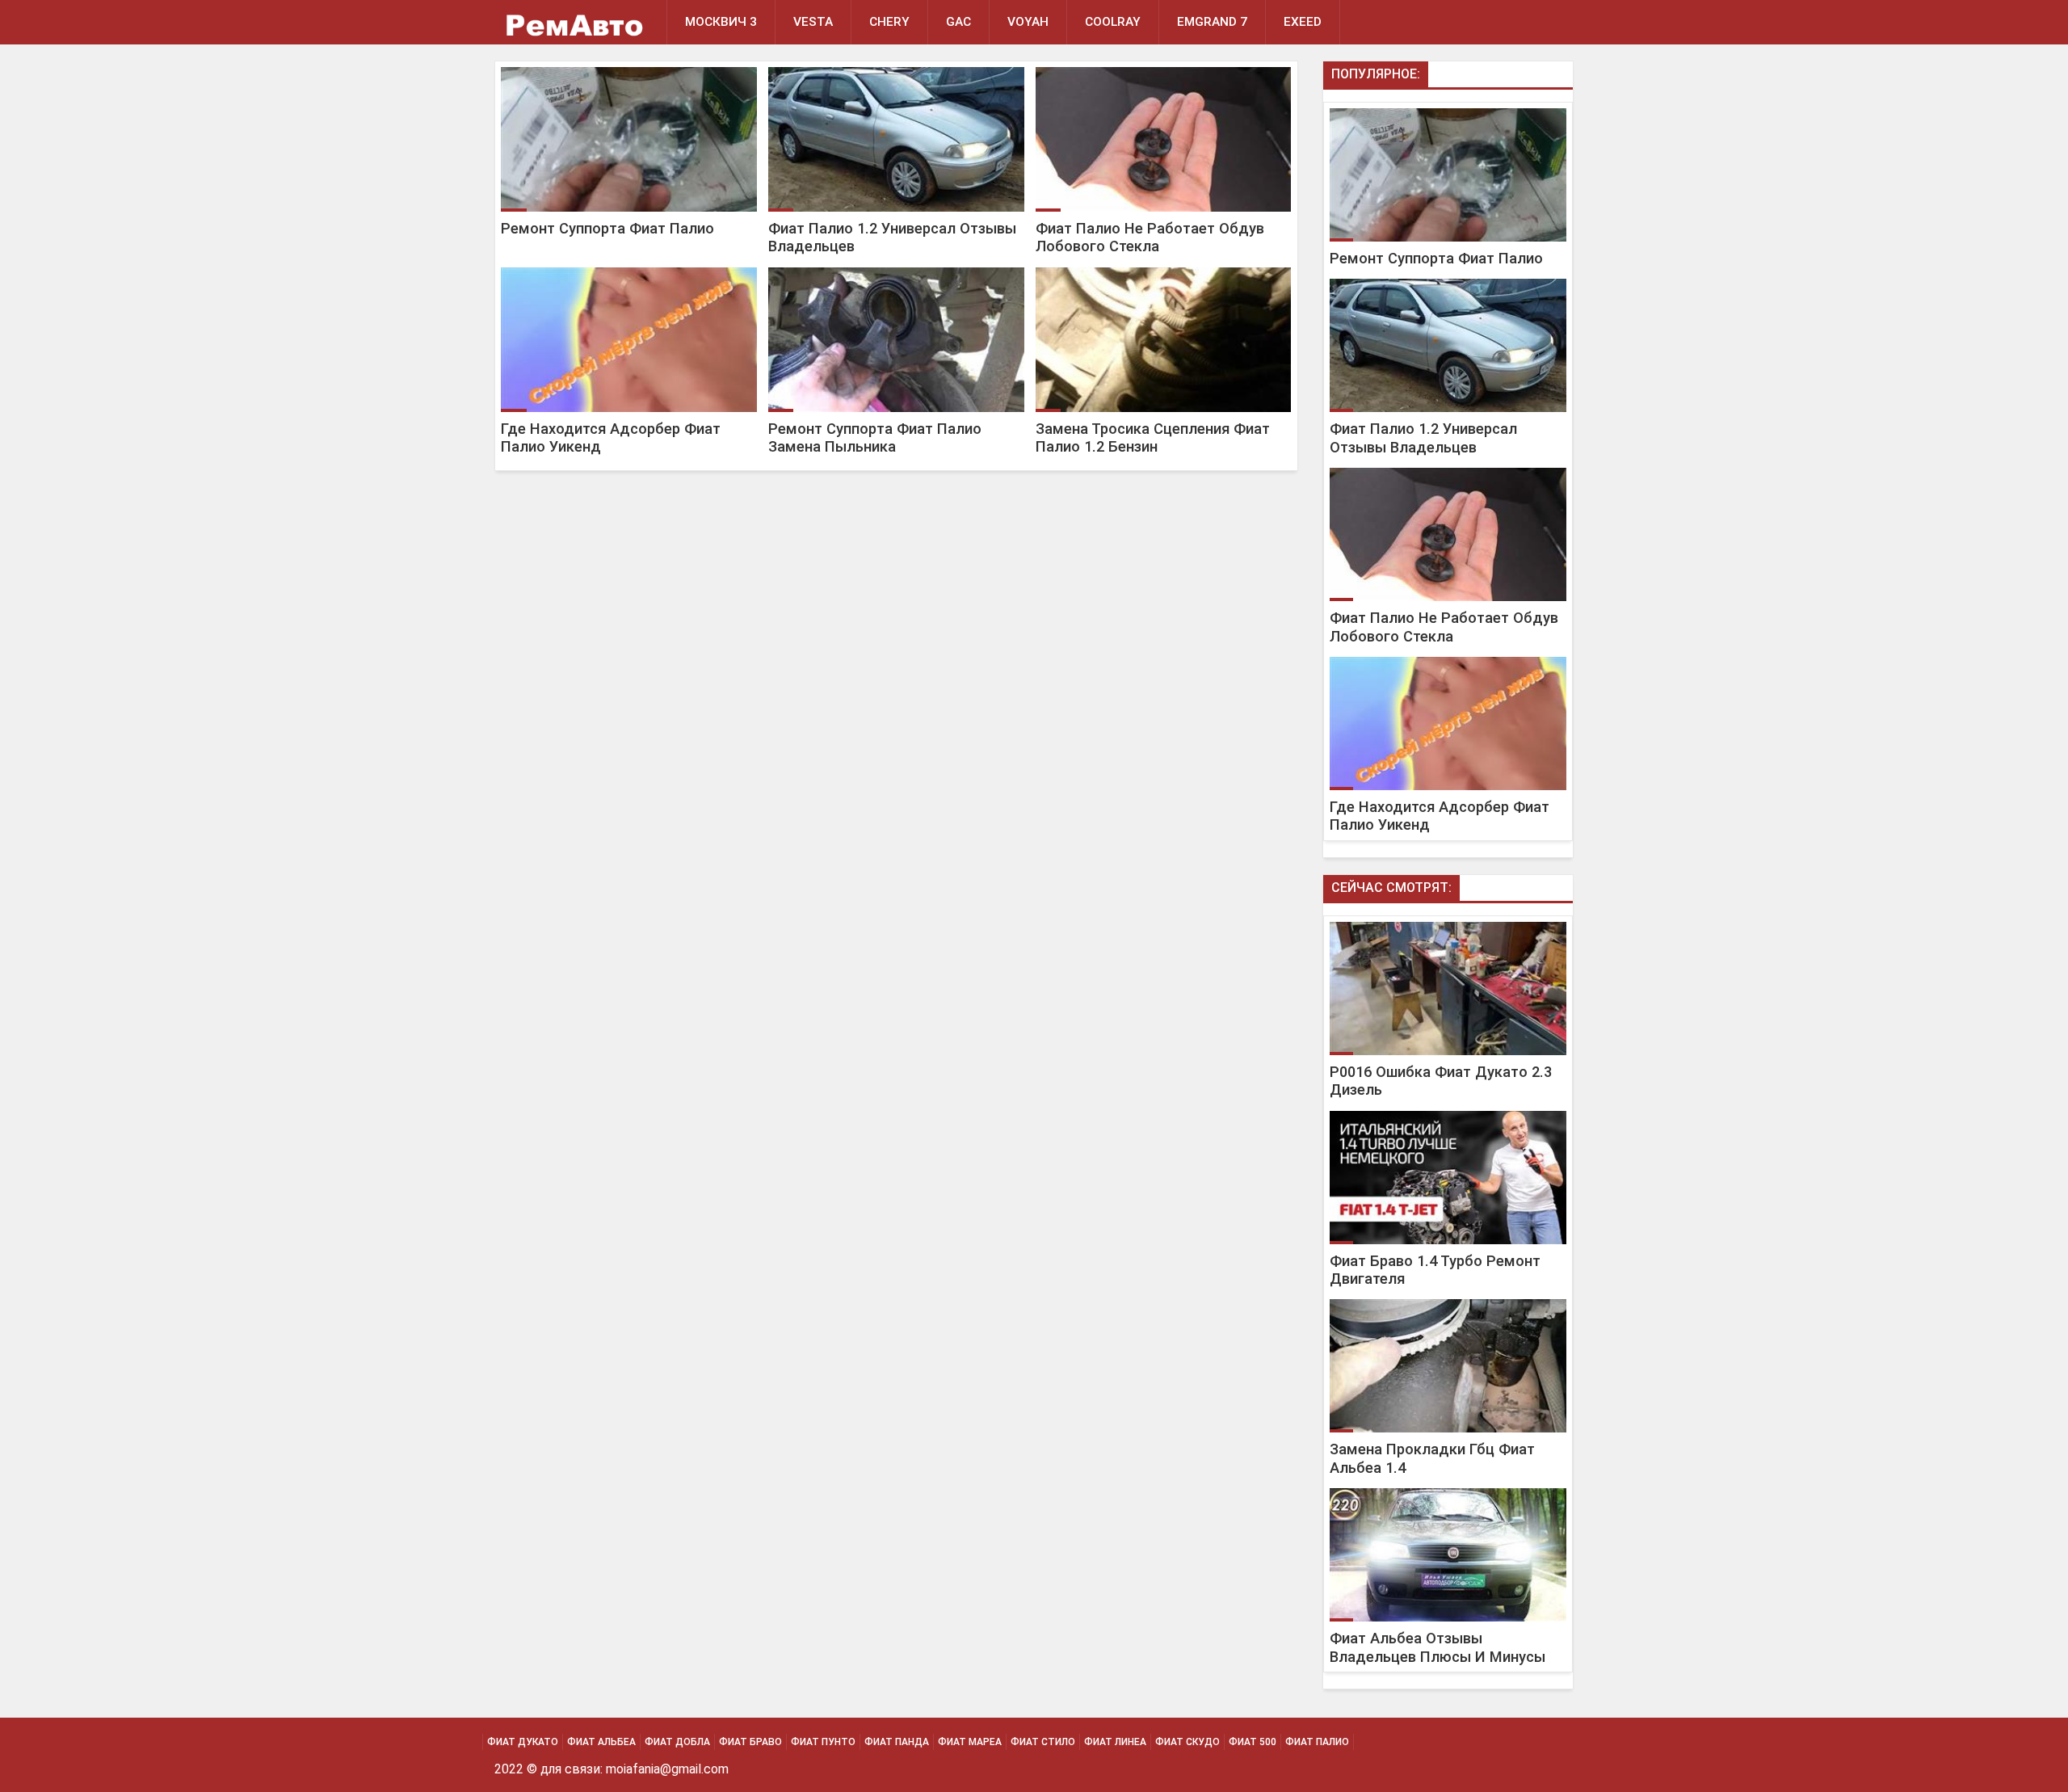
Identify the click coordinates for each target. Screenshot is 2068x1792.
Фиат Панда (897, 1742)
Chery (889, 22)
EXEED (1303, 22)
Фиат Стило (1043, 1742)
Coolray (1113, 22)
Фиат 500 (1253, 1742)
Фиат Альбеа (601, 1742)
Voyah (1028, 22)
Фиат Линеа (1115, 1742)
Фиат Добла (677, 1742)
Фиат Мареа (970, 1742)
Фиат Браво (750, 1742)
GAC (958, 22)
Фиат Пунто (823, 1742)
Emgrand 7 (1212, 22)
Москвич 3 (721, 22)
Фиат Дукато (523, 1742)
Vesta (813, 22)
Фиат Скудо (1187, 1742)
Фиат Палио (1317, 1742)
